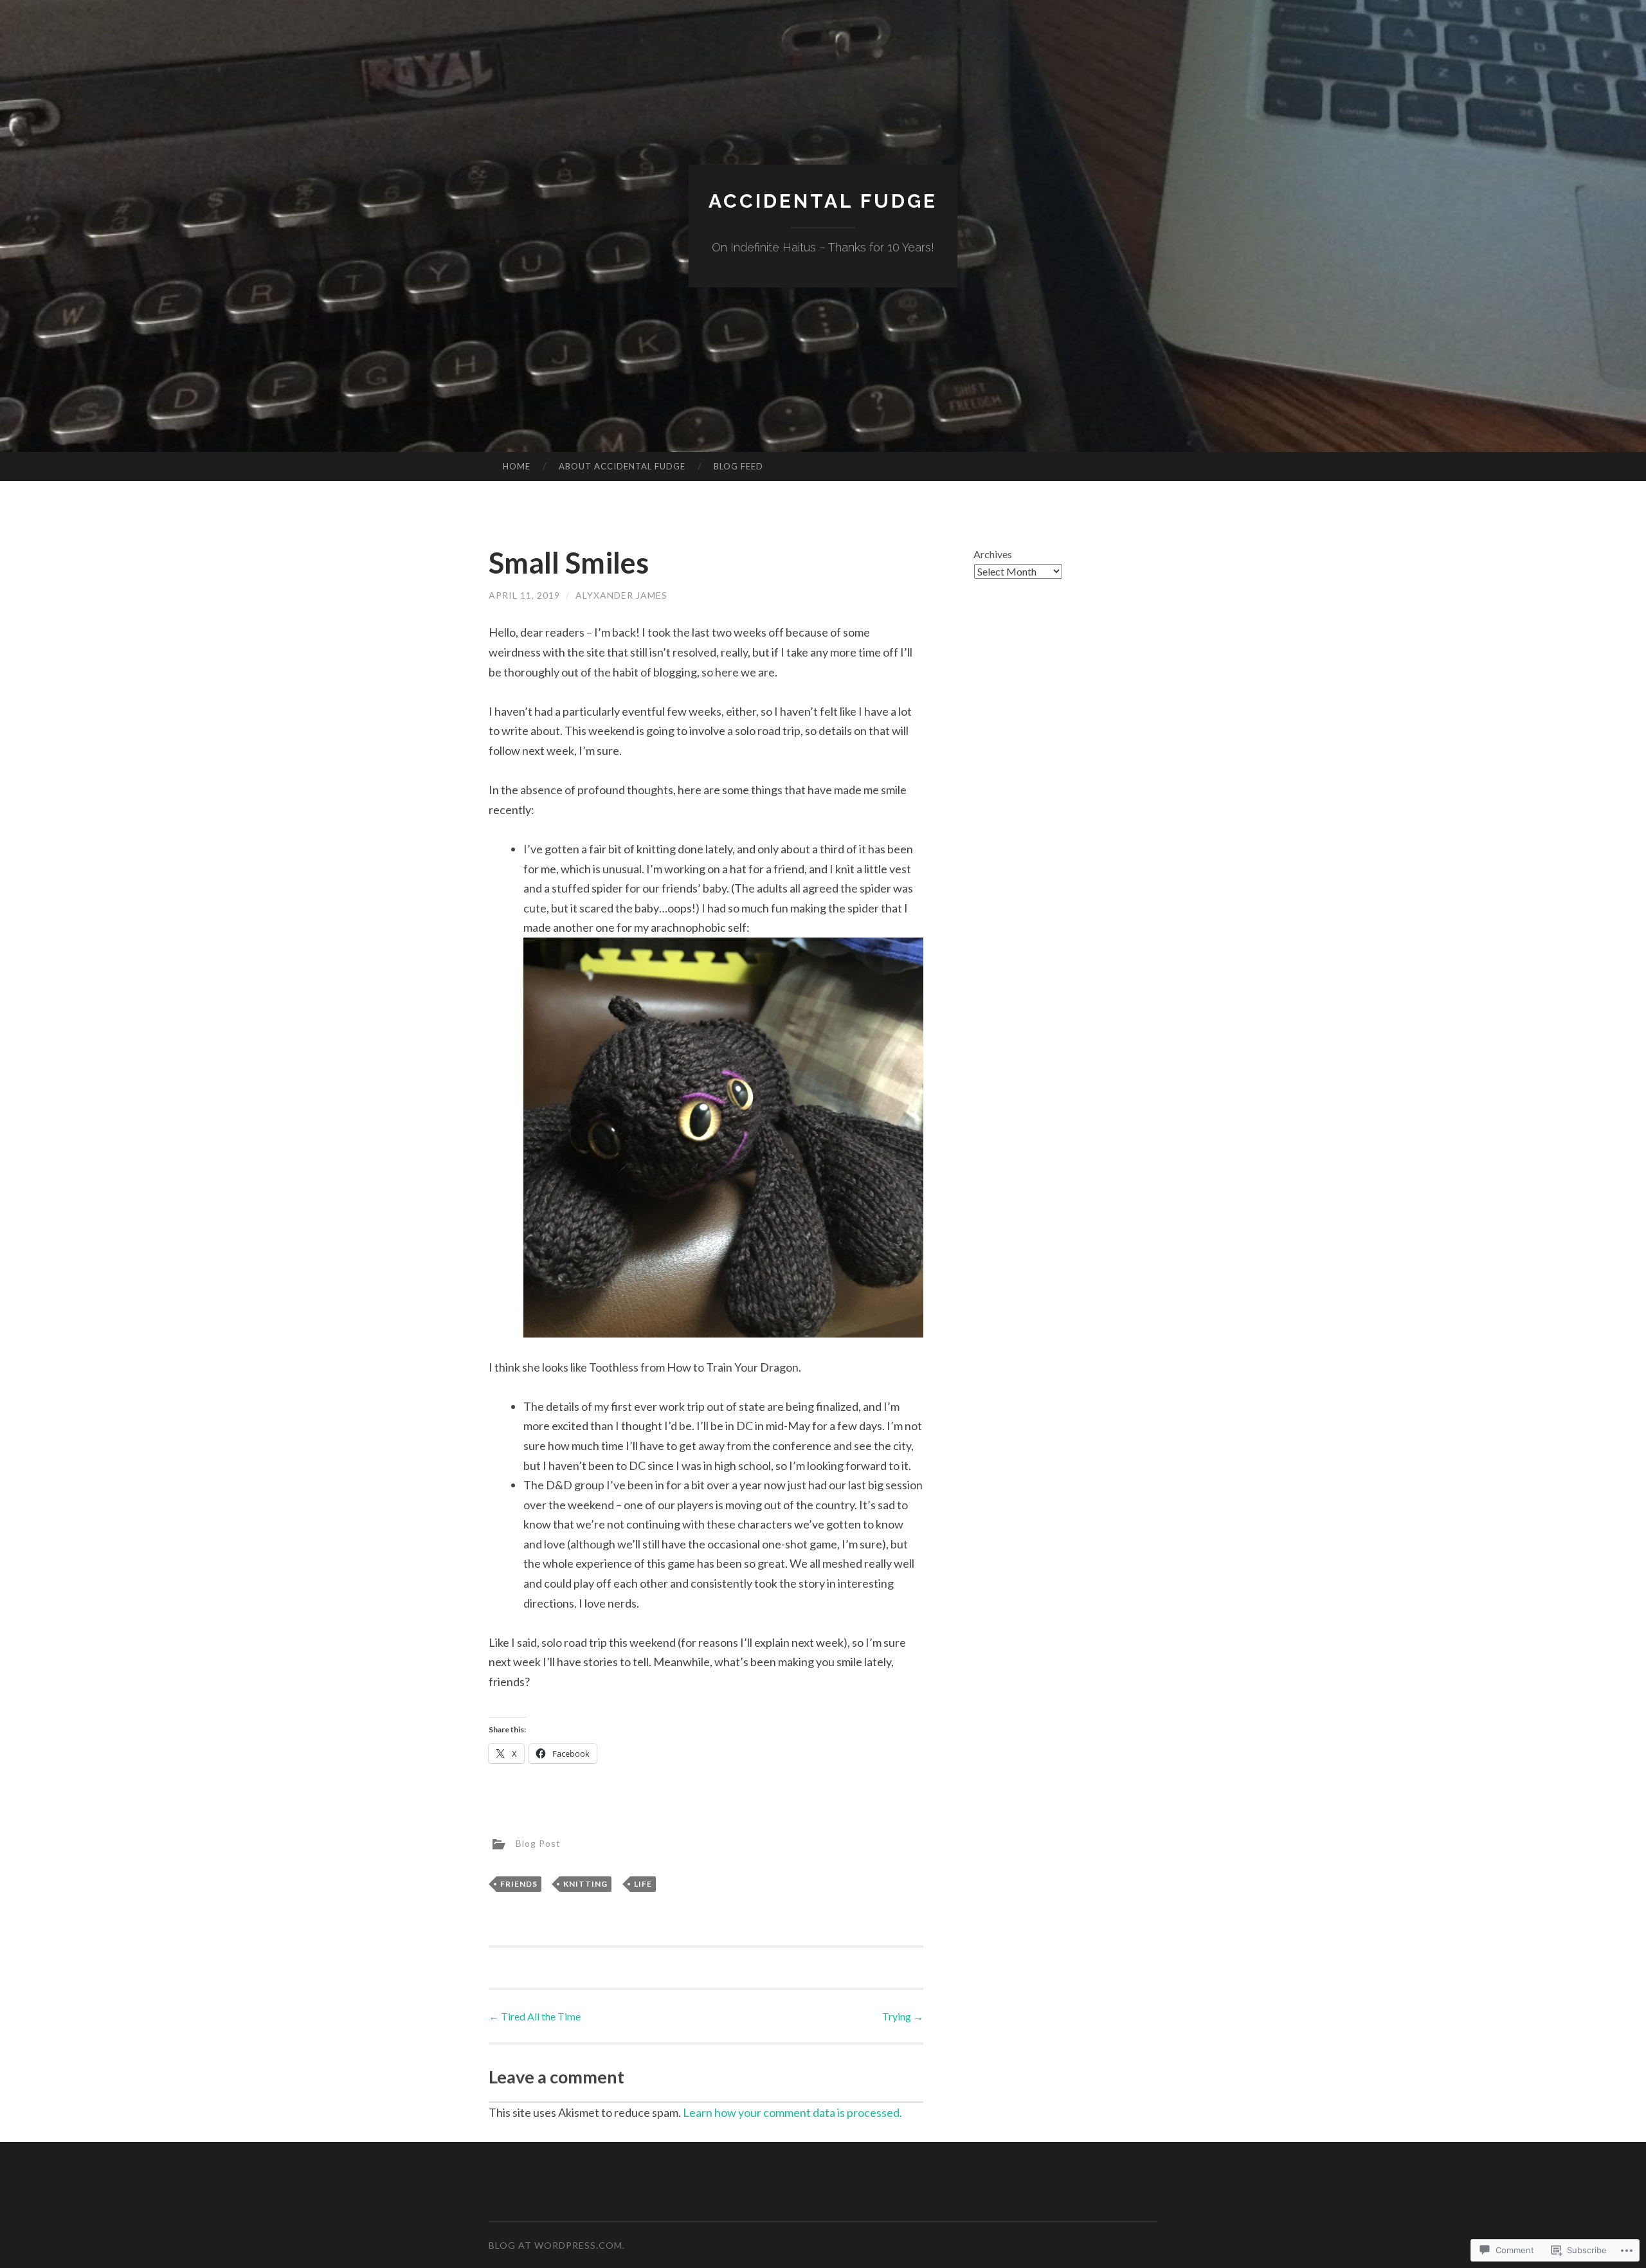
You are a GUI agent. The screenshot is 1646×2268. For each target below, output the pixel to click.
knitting (585, 1884)
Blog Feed (738, 466)
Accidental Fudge (823, 201)
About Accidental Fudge (622, 466)
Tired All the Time (535, 2016)
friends (519, 1884)
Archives (993, 554)
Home (517, 466)
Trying (903, 2016)
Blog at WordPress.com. (557, 2245)
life (643, 1884)
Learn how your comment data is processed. (792, 2112)
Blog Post (538, 1843)
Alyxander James (621, 595)
